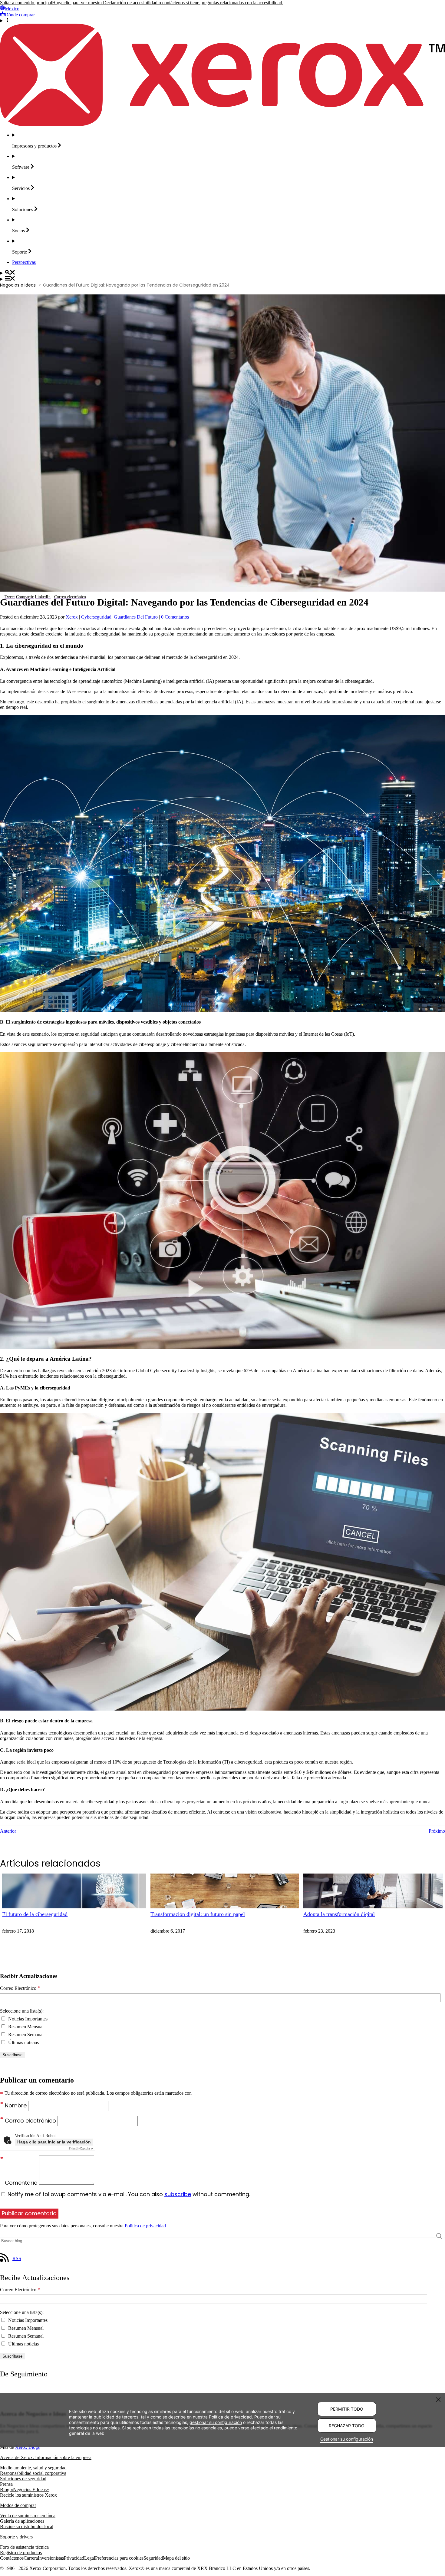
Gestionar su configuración (347, 2439)
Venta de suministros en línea (28, 2516)
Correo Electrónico (20, 1988)
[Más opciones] (222, 21)
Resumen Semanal (25, 2035)
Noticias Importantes (27, 2019)
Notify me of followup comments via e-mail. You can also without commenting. (128, 2194)
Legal (90, 2558)
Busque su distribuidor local (27, 2526)
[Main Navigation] (222, 279)
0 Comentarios (175, 617)
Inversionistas (51, 2558)
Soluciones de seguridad (23, 2479)
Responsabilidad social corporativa (33, 2473)
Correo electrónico (31, 2121)
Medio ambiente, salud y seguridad (33, 2468)
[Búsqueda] (222, 273)
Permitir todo (347, 2409)
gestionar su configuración (216, 2422)
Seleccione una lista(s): (22, 2011)
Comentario (22, 2183)
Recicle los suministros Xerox (28, 2495)
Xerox (72, 617)
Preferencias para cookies (119, 2558)
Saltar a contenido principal (26, 3)
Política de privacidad (145, 2226)
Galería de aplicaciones (22, 2521)
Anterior (8, 1831)
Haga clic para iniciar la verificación (54, 2142)
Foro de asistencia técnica (24, 2547)
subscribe (178, 2194)
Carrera (31, 2558)
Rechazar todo (347, 2426)
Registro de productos (21, 2553)
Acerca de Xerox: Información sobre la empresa (46, 2457)
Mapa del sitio (176, 2558)
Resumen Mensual (25, 2027)
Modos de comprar (18, 2505)
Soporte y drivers (16, 2537)
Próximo (437, 1831)
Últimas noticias (23, 2042)
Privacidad (74, 2558)
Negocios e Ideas (18, 285)
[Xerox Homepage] (222, 125)
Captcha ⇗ (81, 2148)
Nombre (16, 2105)
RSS (17, 2258)
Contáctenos (12, 2558)
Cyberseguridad (96, 617)
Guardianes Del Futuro (136, 617)
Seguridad (153, 2558)
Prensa (6, 2484)
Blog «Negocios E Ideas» (25, 2490)
